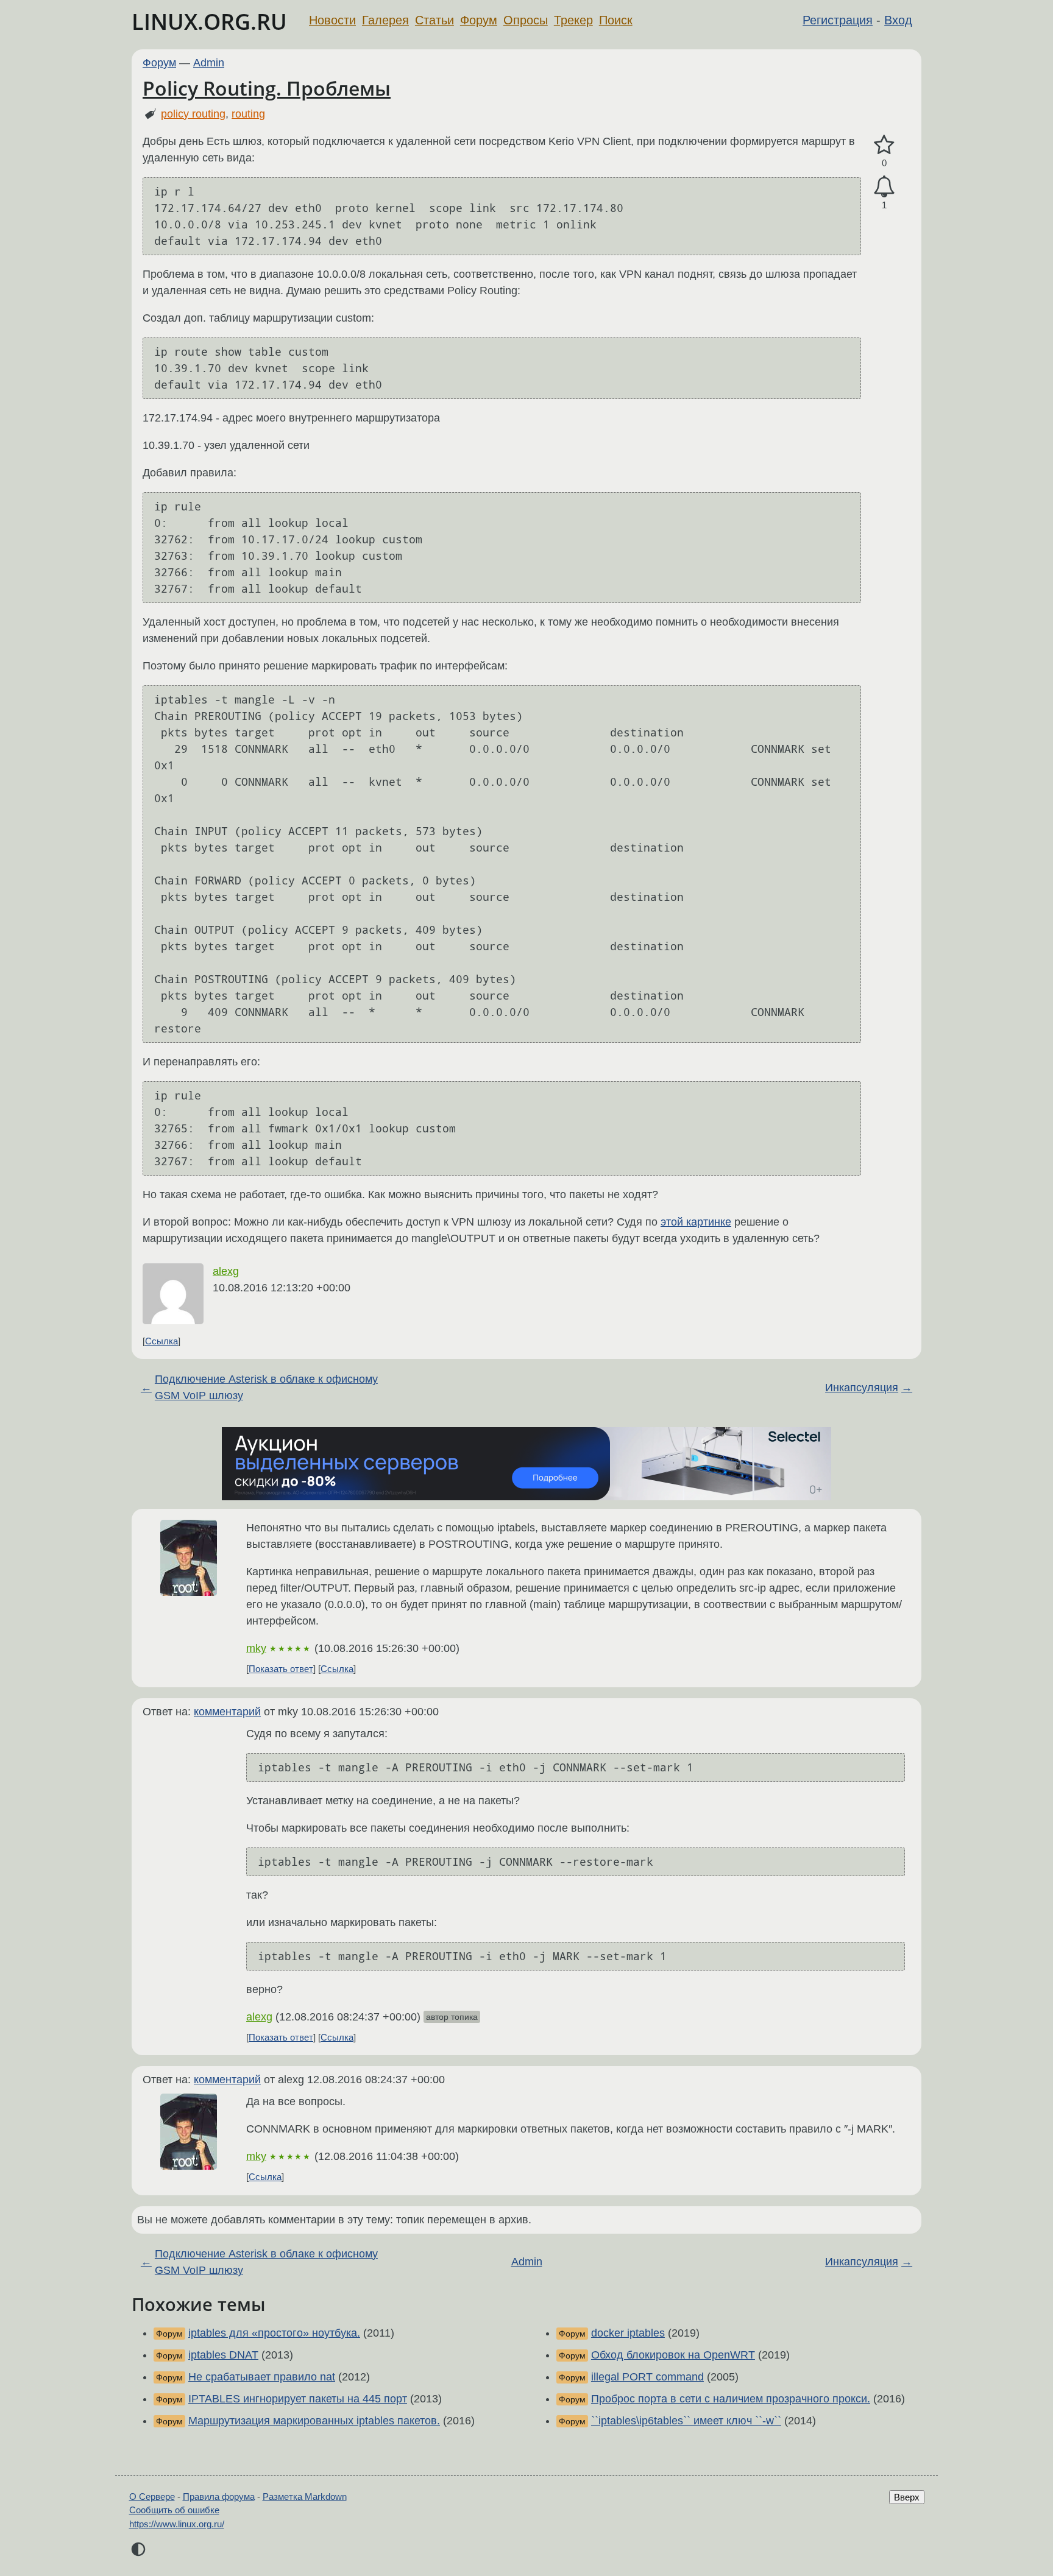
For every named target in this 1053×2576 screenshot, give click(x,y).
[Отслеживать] (884, 187)
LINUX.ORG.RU (209, 22)
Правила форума (219, 2497)
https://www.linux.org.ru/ (177, 2524)
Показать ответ (281, 1669)
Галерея (385, 20)
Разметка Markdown (305, 2497)
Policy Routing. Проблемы (267, 88)
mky (256, 1648)
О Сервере (152, 2497)
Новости (332, 20)
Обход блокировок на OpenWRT (673, 2355)
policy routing (193, 114)
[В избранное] (884, 145)
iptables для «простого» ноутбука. (274, 2333)
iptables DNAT (223, 2355)
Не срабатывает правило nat (262, 2377)
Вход (898, 20)
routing (248, 114)
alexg (226, 1271)
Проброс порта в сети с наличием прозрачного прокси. (731, 2399)
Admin (209, 63)
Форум (479, 20)
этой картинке (696, 1222)
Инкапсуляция (862, 1388)
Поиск (616, 20)
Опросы (526, 20)
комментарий (227, 1712)
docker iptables (628, 2333)
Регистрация (838, 20)
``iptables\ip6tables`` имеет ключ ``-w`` (686, 2421)
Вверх (907, 2497)
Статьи (434, 20)
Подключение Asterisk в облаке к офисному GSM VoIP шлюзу (266, 1387)
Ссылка (161, 1341)
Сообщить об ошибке (174, 2510)
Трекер (573, 20)
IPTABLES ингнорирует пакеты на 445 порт (298, 2399)
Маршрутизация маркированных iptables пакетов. (314, 2421)
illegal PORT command (647, 2377)
